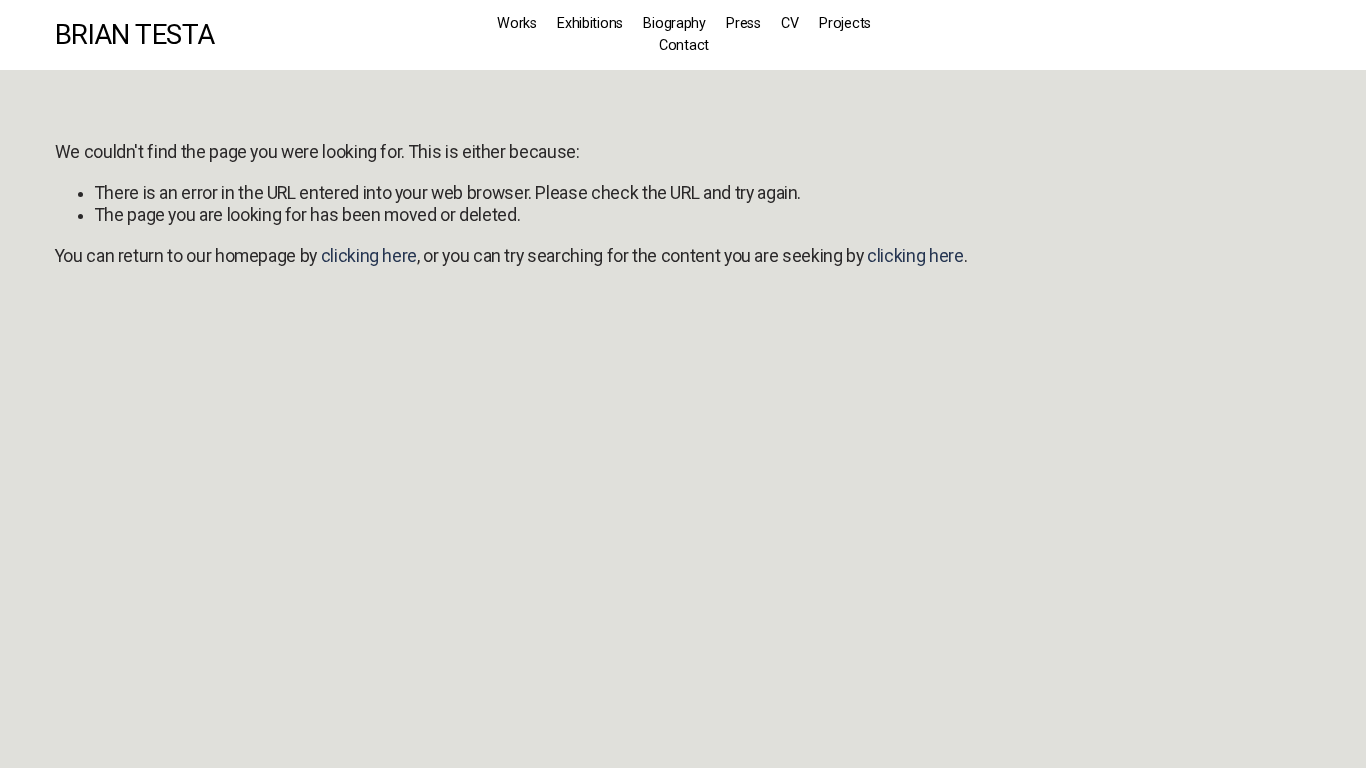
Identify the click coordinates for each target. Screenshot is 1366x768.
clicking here (369, 256)
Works (517, 23)
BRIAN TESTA (135, 35)
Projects (845, 23)
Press (743, 23)
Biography (674, 23)
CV (789, 23)
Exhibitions (590, 23)
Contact (684, 45)
